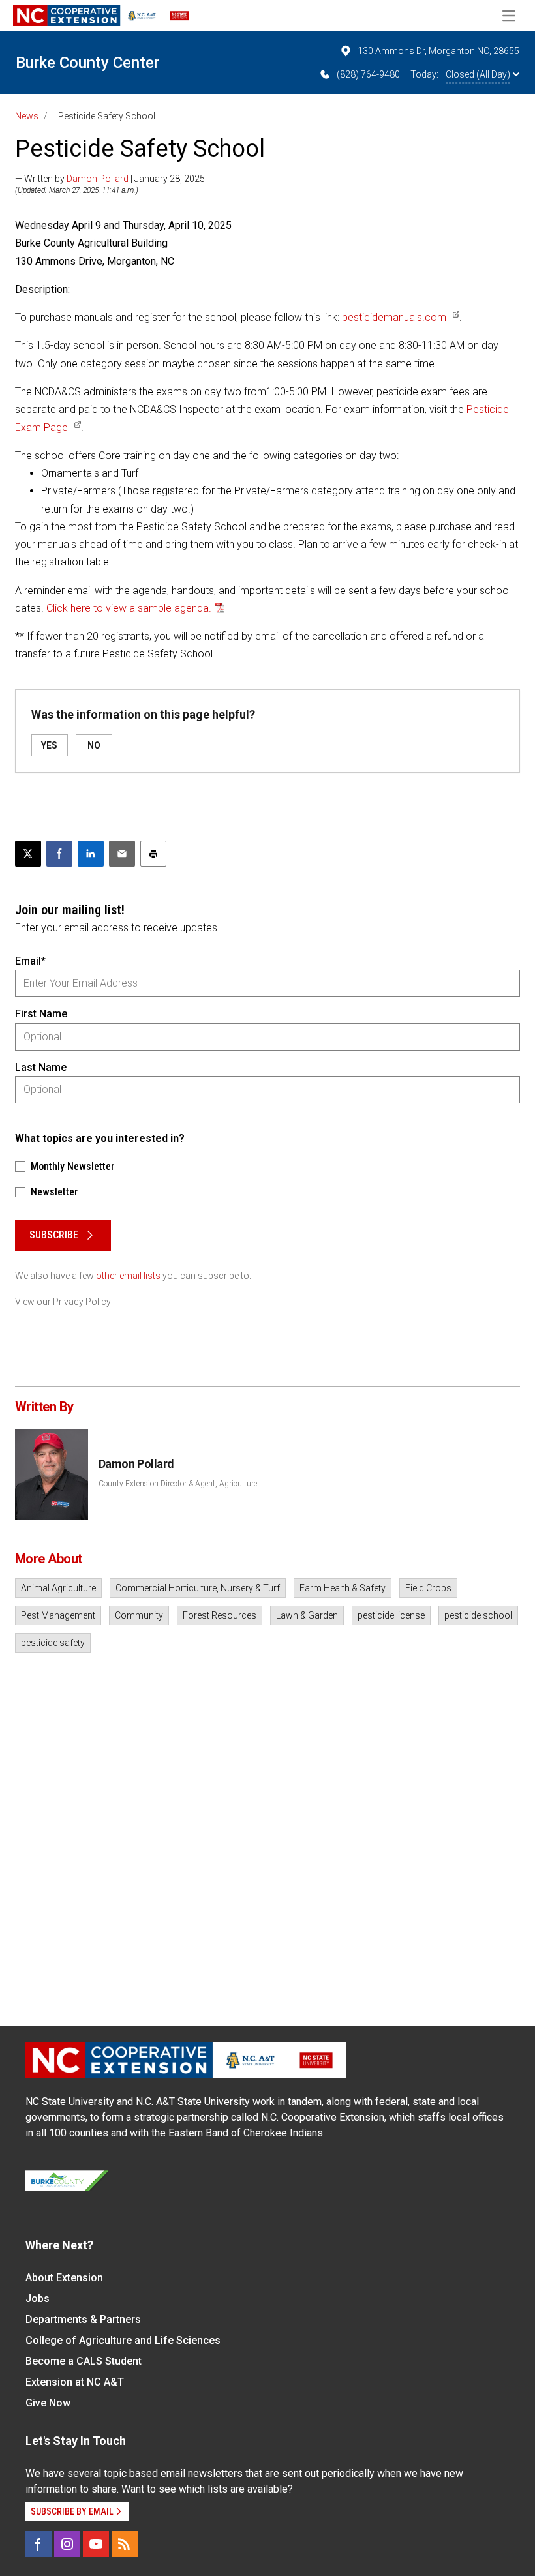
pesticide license (391, 1615)
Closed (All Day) (478, 74)
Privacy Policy (82, 1302)
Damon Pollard (98, 179)
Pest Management (58, 1615)
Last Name (41, 1067)
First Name (41, 1014)
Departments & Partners (83, 2319)
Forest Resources (220, 1615)
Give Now (48, 2403)
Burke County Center (87, 63)
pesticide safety (53, 1643)
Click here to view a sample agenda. (129, 608)
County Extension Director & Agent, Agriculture (178, 1484)
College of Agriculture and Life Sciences (123, 2340)
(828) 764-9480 (368, 74)
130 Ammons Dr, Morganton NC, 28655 (438, 51)
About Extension (64, 2278)
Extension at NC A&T (75, 2382)
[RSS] (125, 2544)
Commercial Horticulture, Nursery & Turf (198, 1588)
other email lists (128, 1276)
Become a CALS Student (84, 2361)
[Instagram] (67, 2544)
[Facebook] (38, 2544)
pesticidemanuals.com (394, 317)
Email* (30, 961)
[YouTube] (96, 2544)
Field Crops (428, 1588)
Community (139, 1615)
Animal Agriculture (58, 1588)
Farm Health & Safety (343, 1588)
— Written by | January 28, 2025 (110, 179)
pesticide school (478, 1615)
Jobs (38, 2299)
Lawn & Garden (307, 1615)
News (27, 116)
